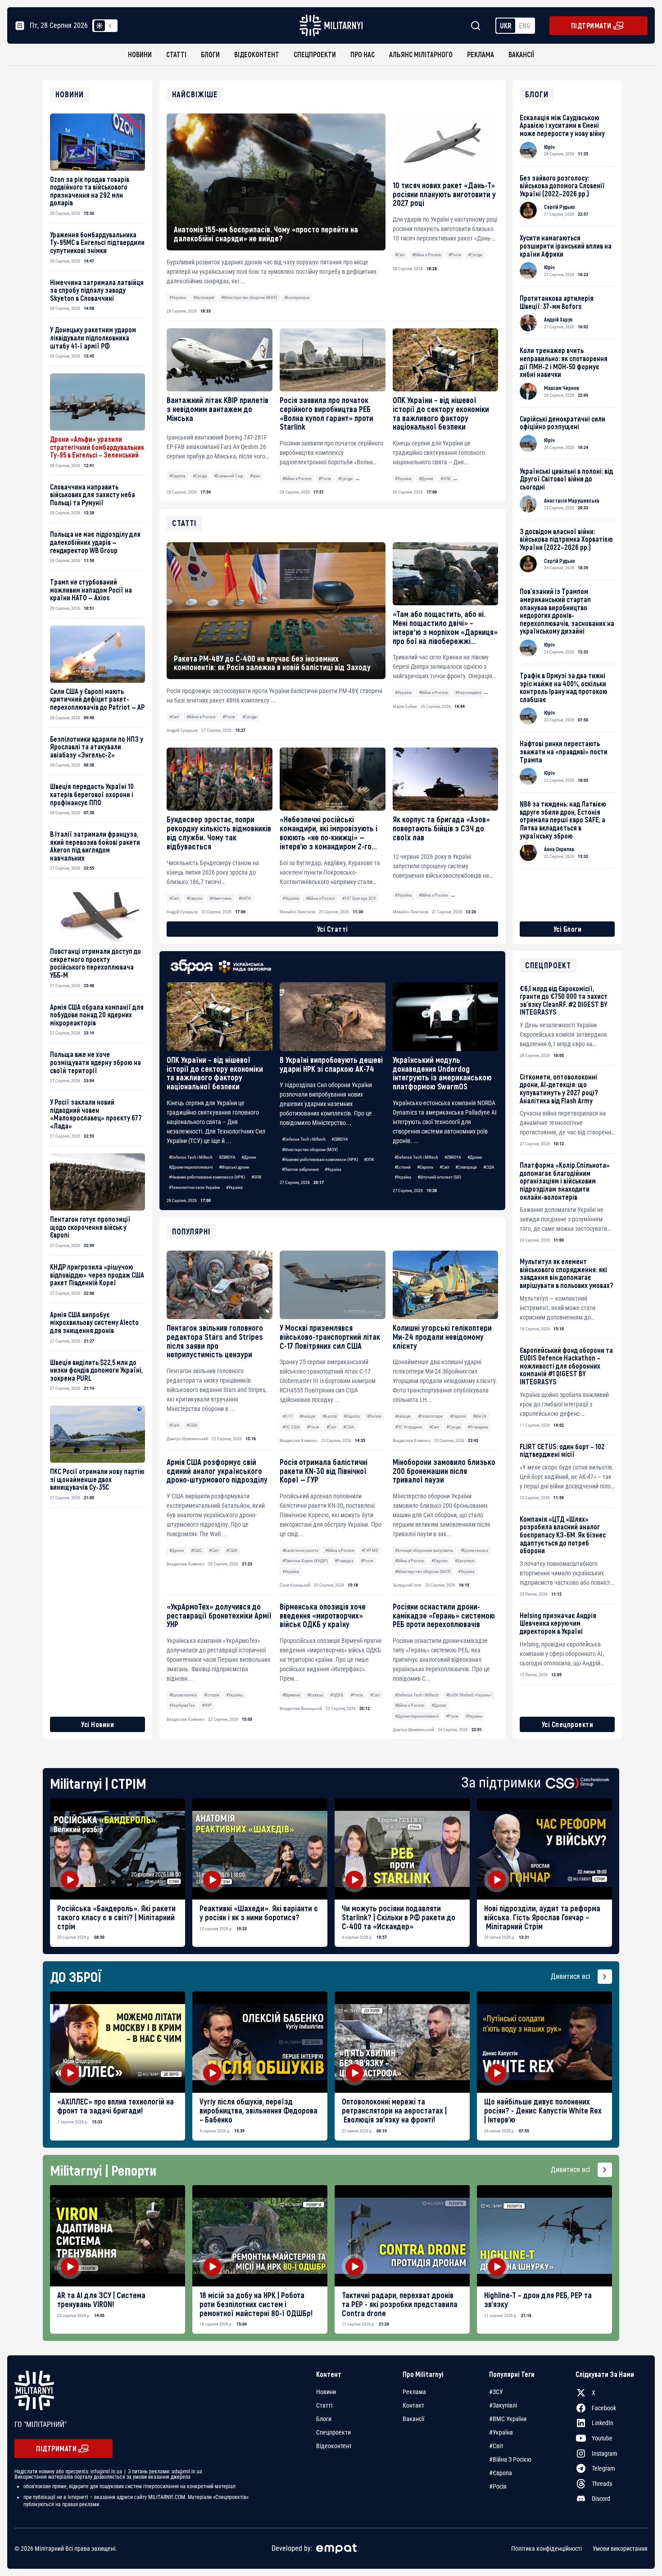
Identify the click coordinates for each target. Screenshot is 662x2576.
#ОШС (197, 1550)
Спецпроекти (315, 54)
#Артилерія (204, 297)
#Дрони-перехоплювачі (191, 1167)
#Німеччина (220, 898)
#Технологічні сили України (194, 1187)
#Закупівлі (465, 1561)
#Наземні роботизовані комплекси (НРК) (207, 1177)
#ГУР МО (370, 1550)
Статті (176, 54)
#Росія (455, 255)
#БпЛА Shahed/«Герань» (469, 1695)
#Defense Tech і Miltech (191, 1157)
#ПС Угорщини (408, 1427)
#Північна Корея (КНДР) (305, 1561)
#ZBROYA (227, 1157)
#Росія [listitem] (498, 2486)
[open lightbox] (118, 1849)
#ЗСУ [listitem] (496, 2392)
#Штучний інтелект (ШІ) (439, 1177)
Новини (140, 54)
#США (489, 1167)
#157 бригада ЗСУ (359, 898)
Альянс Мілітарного (421, 54)
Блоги (210, 54)
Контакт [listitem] (413, 2405)
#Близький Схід (228, 476)
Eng (525, 25)
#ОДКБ (337, 1695)
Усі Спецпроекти (568, 1724)
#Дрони (426, 478)
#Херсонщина (468, 692)
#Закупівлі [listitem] (503, 2405)
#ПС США (291, 1427)
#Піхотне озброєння (300, 1169)
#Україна (178, 297)
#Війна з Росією (427, 255)
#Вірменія (291, 1695)
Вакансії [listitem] (413, 2419)
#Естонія (403, 1167)
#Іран (255, 476)
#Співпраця (466, 1167)
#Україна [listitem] (501, 2432)
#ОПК (446, 478)
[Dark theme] (110, 26)
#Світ (400, 255)
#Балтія (330, 1416)
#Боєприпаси (297, 297)
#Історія (212, 1695)
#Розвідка (344, 1561)
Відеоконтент (257, 54)
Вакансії (521, 54)
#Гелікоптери (430, 1416)
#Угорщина (478, 1427)
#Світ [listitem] (496, 2446)
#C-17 (288, 1416)
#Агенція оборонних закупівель (424, 1550)
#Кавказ (315, 1695)
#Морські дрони (234, 1167)
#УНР (207, 1705)
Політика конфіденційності (546, 2549)
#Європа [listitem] (501, 2473)
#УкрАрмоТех (182, 1705)
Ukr (506, 25)
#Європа (177, 476)
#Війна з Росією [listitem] (510, 2459)
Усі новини (97, 1724)
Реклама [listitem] (414, 2392)
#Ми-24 (480, 1416)
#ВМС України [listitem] (508, 2419)
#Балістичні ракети (300, 1550)
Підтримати (591, 25)
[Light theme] (100, 26)
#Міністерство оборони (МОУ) (249, 297)
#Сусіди (475, 255)
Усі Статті (333, 929)
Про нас (363, 54)
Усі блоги (568, 929)
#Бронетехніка (474, 1550)
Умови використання (620, 2549)
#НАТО (245, 898)
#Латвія (374, 1416)
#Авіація (307, 1416)
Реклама (481, 54)
